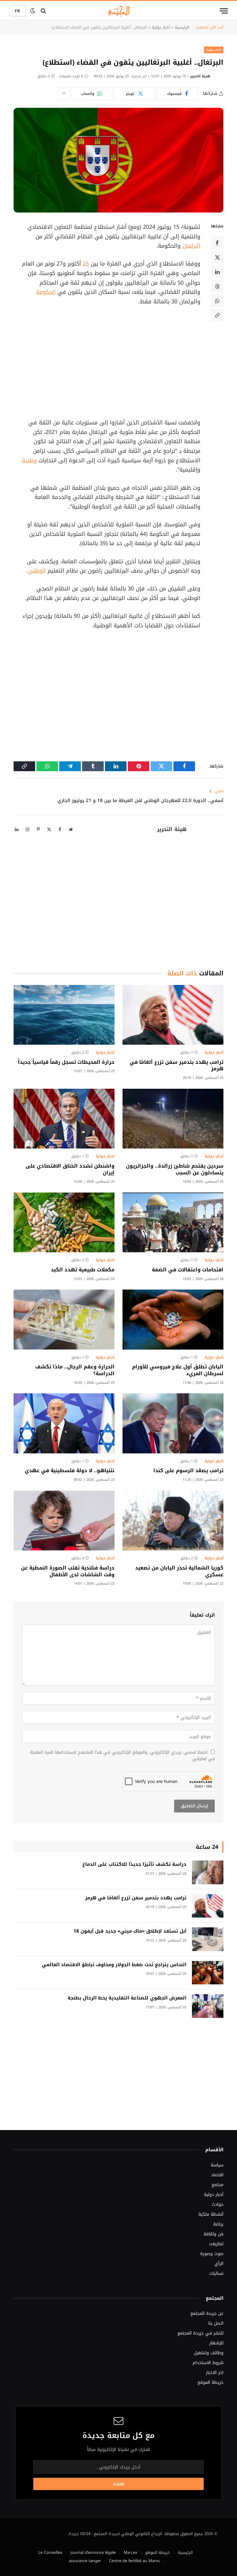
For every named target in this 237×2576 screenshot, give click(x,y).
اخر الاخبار (215, 2373)
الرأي (219, 2264)
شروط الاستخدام (208, 2363)
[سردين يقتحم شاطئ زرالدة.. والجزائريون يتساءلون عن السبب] (173, 1119)
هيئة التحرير (200, 76)
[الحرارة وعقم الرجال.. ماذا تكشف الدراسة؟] (64, 1320)
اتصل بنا (216, 2323)
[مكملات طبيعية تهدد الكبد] (64, 1223)
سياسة (217, 2165)
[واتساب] (217, 301)
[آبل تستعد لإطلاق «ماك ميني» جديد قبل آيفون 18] (208, 1939)
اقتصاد (217, 2175)
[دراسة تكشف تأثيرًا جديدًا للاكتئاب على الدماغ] (208, 1872)
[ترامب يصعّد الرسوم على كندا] (173, 1423)
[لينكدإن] (217, 272)
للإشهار (216, 2343)
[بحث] (43, 11)
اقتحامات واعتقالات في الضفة (188, 1270)
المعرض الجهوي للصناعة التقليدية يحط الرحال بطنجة (127, 1998)
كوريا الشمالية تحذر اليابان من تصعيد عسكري (179, 1571)
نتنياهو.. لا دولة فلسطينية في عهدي (70, 1471)
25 (86, 264)
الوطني (37, 571)
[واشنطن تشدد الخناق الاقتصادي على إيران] (64, 1119)
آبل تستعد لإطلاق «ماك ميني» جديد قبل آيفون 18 (130, 1931)
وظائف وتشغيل (209, 2353)
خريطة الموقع (210, 2382)
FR (18, 11)
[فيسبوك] (217, 243)
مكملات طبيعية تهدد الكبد (83, 1270)
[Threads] (217, 286)
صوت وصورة (212, 2254)
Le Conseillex (50, 2552)
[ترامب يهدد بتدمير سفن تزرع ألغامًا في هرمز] (173, 1015)
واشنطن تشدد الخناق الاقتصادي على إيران (70, 1169)
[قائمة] (224, 11)
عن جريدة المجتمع (207, 2313)
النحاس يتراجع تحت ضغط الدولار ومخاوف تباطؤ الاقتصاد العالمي (114, 1965)
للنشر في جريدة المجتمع (200, 2333)
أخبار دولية (161, 27)
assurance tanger (85, 2561)
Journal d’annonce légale (93, 2552)
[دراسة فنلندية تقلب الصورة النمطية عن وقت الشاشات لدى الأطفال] (64, 1521)
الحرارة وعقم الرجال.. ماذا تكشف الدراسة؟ (75, 1370)
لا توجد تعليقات (71, 76)
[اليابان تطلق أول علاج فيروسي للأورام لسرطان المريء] (173, 1320)
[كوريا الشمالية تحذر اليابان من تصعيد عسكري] (173, 1521)
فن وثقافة (214, 2234)
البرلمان (191, 246)
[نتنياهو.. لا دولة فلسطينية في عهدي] (64, 1423)
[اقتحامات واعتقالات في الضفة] (173, 1223)
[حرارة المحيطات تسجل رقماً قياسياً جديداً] (64, 1015)
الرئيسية (182, 27)
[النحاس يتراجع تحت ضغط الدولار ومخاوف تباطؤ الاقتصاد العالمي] (208, 1973)
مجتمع (218, 2185)
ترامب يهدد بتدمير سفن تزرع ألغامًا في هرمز (177, 1066)
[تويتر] (217, 257)
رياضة (218, 2224)
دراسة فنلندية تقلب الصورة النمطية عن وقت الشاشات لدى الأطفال (68, 1571)
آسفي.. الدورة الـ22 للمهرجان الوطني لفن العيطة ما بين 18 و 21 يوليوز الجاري (140, 800)
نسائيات (216, 2273)
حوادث (218, 2204)
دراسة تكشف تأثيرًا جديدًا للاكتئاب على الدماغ (134, 1864)
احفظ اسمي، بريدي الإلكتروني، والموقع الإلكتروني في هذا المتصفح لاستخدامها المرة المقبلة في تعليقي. (122, 1756)
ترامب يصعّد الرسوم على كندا (188, 1471)
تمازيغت (216, 2244)
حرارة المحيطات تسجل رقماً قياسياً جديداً (66, 1062)
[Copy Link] (217, 315)
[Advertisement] (104, 362)
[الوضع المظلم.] (33, 11)
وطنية (29, 460)
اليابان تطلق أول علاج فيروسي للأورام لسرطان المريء (178, 1370)
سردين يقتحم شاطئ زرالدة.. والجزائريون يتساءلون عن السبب (175, 1169)
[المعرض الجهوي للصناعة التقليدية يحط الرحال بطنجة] (208, 2006)
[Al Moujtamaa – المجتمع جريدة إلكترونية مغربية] (119, 11)
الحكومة (46, 292)
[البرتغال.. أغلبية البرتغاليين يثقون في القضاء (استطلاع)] (118, 160)
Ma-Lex (131, 2552)
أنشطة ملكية (211, 2214)
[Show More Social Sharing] (64, 94)
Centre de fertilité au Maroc (135, 2561)
